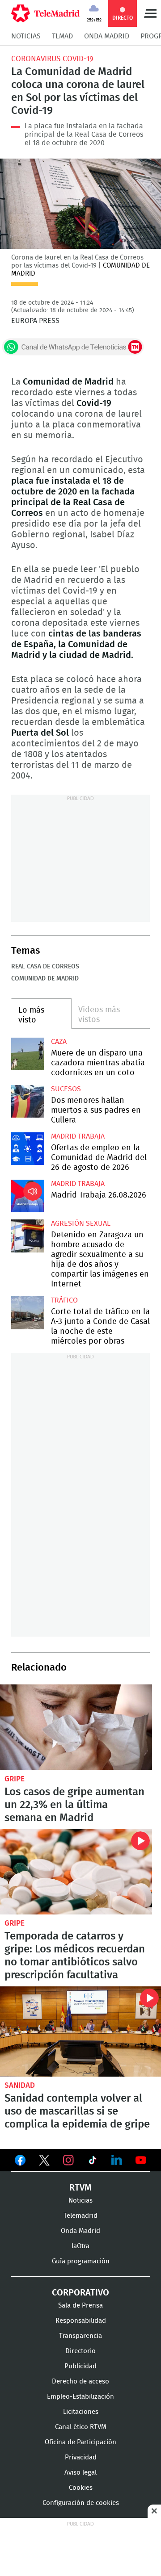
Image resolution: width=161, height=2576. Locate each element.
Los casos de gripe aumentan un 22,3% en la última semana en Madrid (76, 1727)
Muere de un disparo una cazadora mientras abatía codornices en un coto (28, 1054)
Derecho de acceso (80, 2381)
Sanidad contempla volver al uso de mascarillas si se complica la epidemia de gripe (80, 2032)
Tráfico (64, 1300)
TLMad (62, 36)
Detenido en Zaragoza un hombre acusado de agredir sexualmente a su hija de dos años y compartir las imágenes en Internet (28, 1236)
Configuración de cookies (81, 2503)
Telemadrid (80, 2216)
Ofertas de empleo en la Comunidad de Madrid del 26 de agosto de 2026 (28, 1149)
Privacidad (81, 2457)
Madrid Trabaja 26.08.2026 (28, 1196)
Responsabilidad (81, 2321)
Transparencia (80, 2336)
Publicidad (80, 2366)
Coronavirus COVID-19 (52, 59)
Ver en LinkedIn (117, 2160)
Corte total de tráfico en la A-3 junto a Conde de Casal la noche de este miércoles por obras (28, 1313)
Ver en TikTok (93, 2162)
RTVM (80, 2188)
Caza (59, 1042)
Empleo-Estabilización (80, 2397)
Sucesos (66, 1089)
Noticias (26, 36)
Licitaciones (81, 2412)
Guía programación (81, 2261)
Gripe (15, 1779)
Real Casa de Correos (45, 967)
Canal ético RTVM (81, 2427)
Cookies (81, 2488)
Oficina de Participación (80, 2442)
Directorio (80, 2351)
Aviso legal (80, 2473)
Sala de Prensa (80, 2306)
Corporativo (80, 2293)
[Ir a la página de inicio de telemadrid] (45, 13)
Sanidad (20, 2085)
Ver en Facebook (20, 2162)
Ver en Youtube (141, 2160)
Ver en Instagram (68, 2160)
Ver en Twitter (44, 2162)
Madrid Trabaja (78, 1136)
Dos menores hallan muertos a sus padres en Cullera (28, 1102)
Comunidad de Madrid (45, 979)
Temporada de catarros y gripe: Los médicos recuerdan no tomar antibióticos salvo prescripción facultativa (76, 1872)
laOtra (80, 2246)
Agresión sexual (81, 1223)
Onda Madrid (107, 36)
